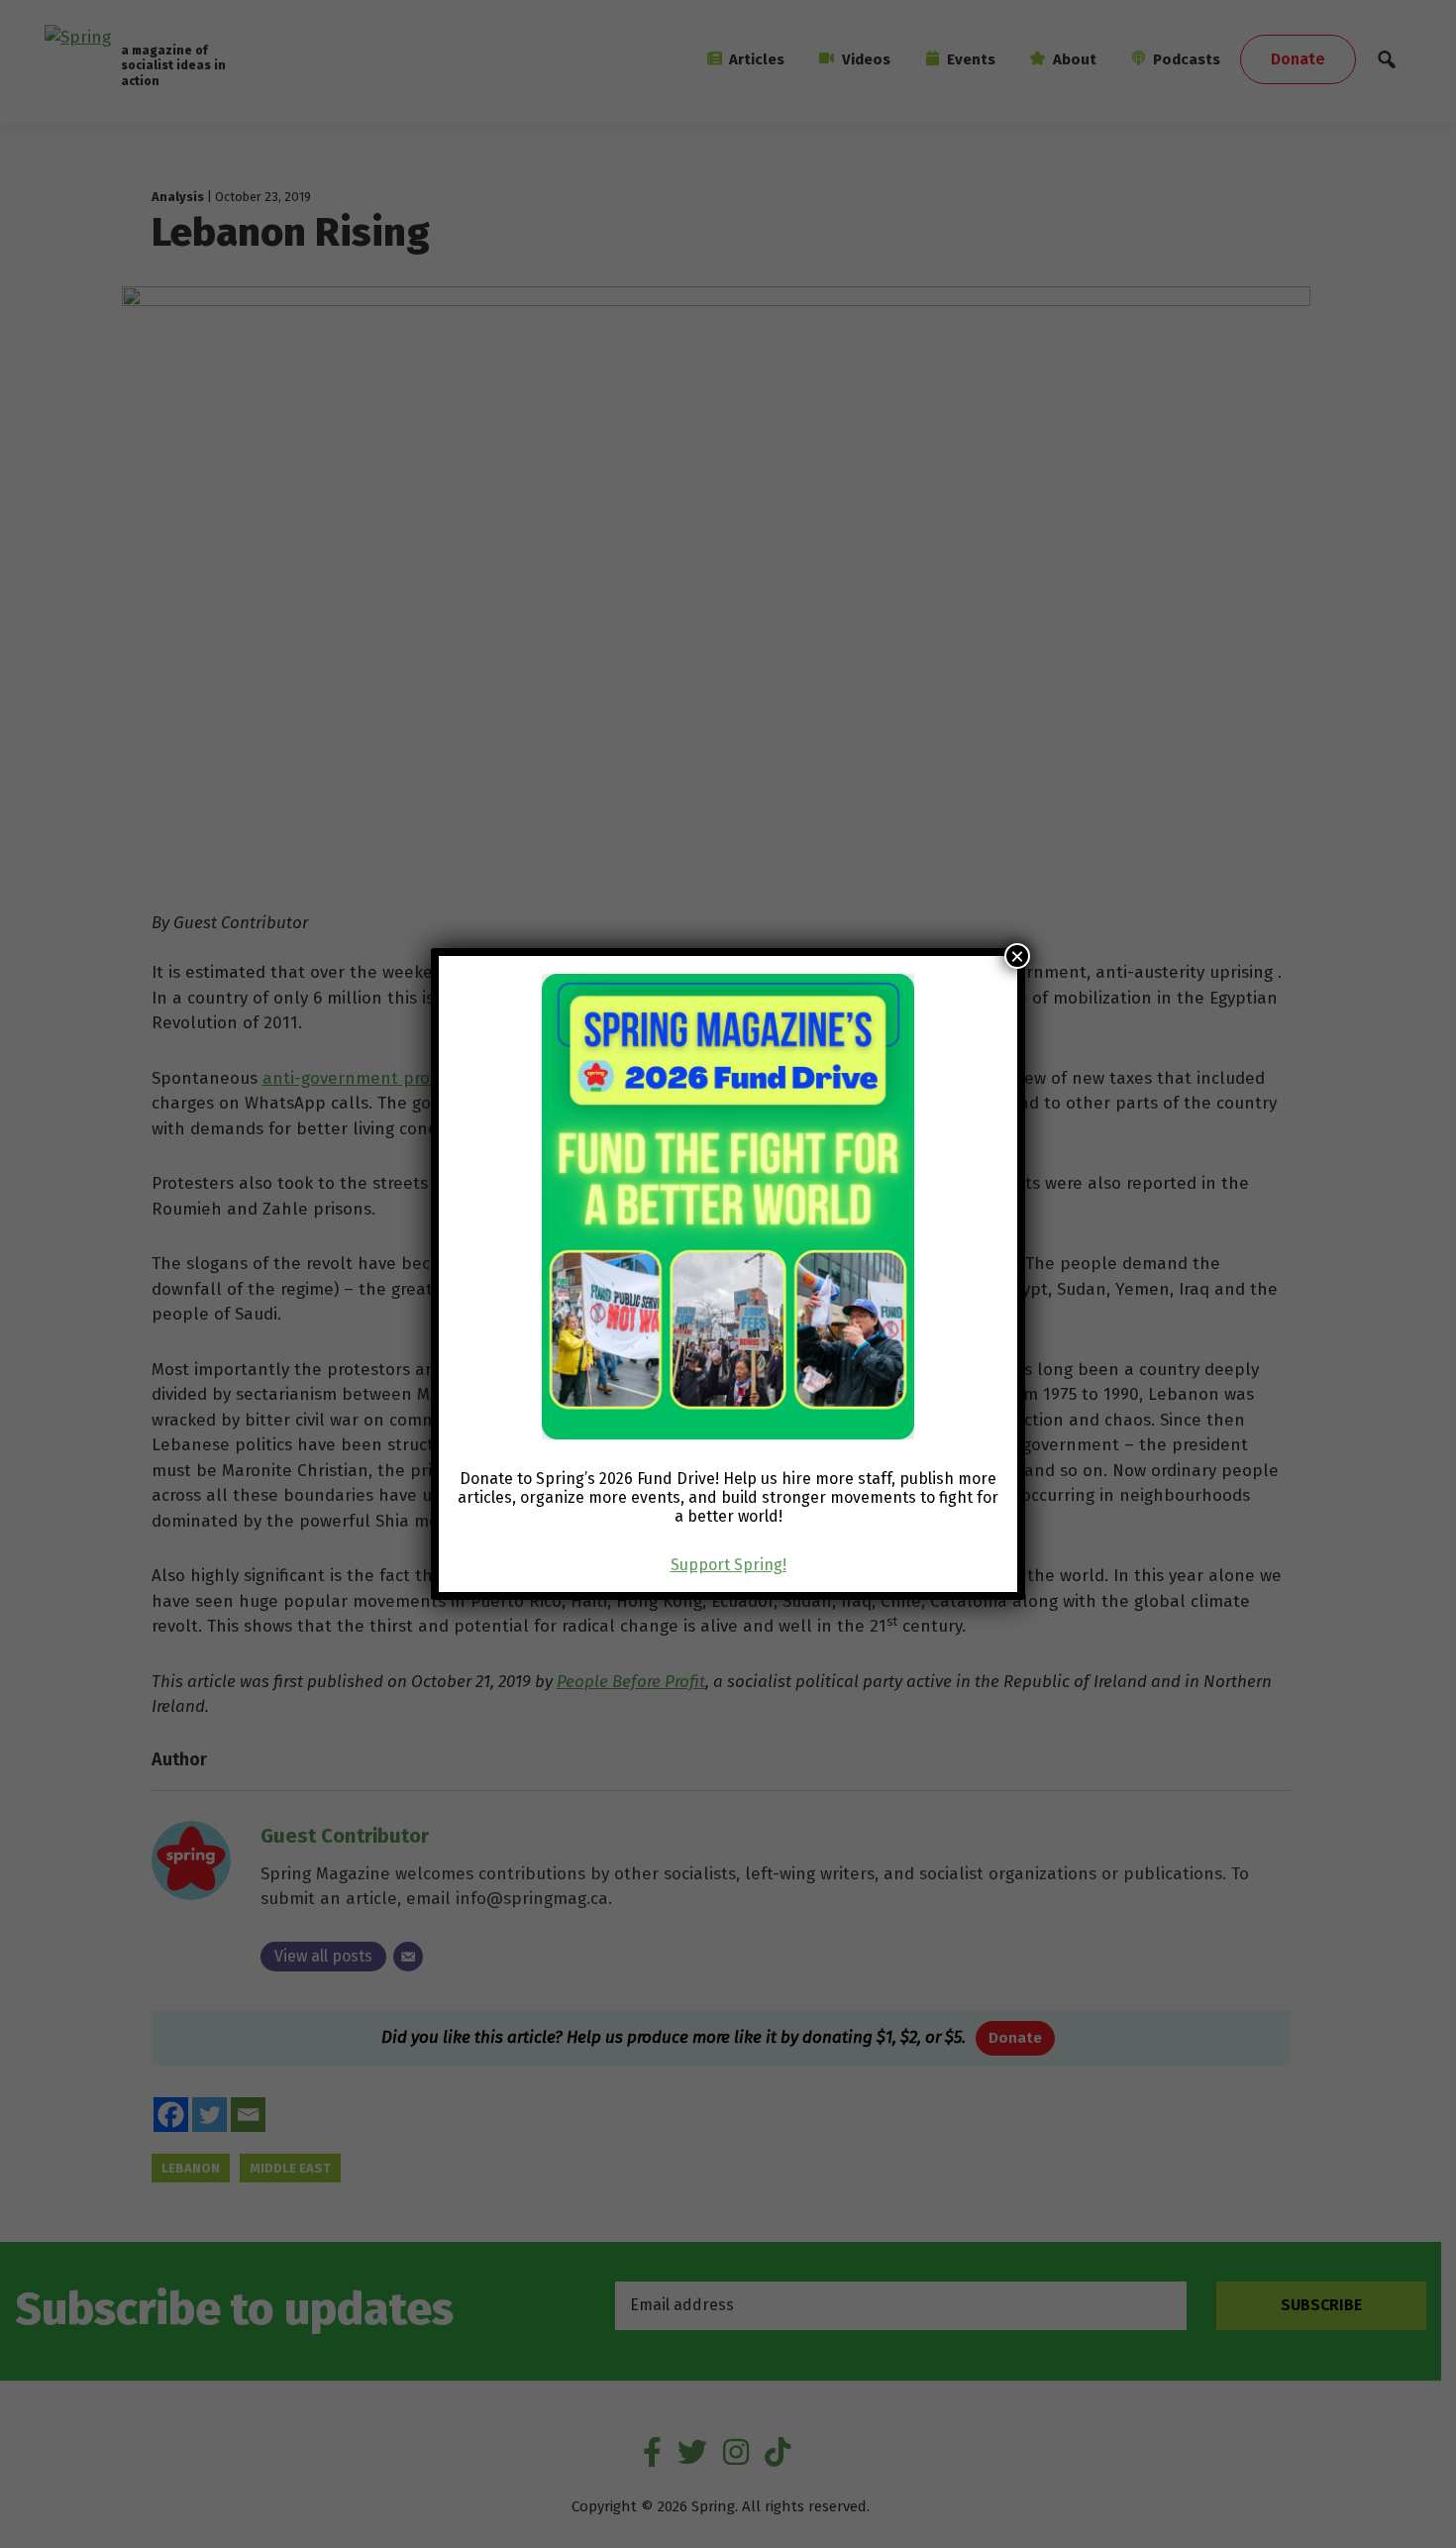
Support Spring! (728, 1565)
